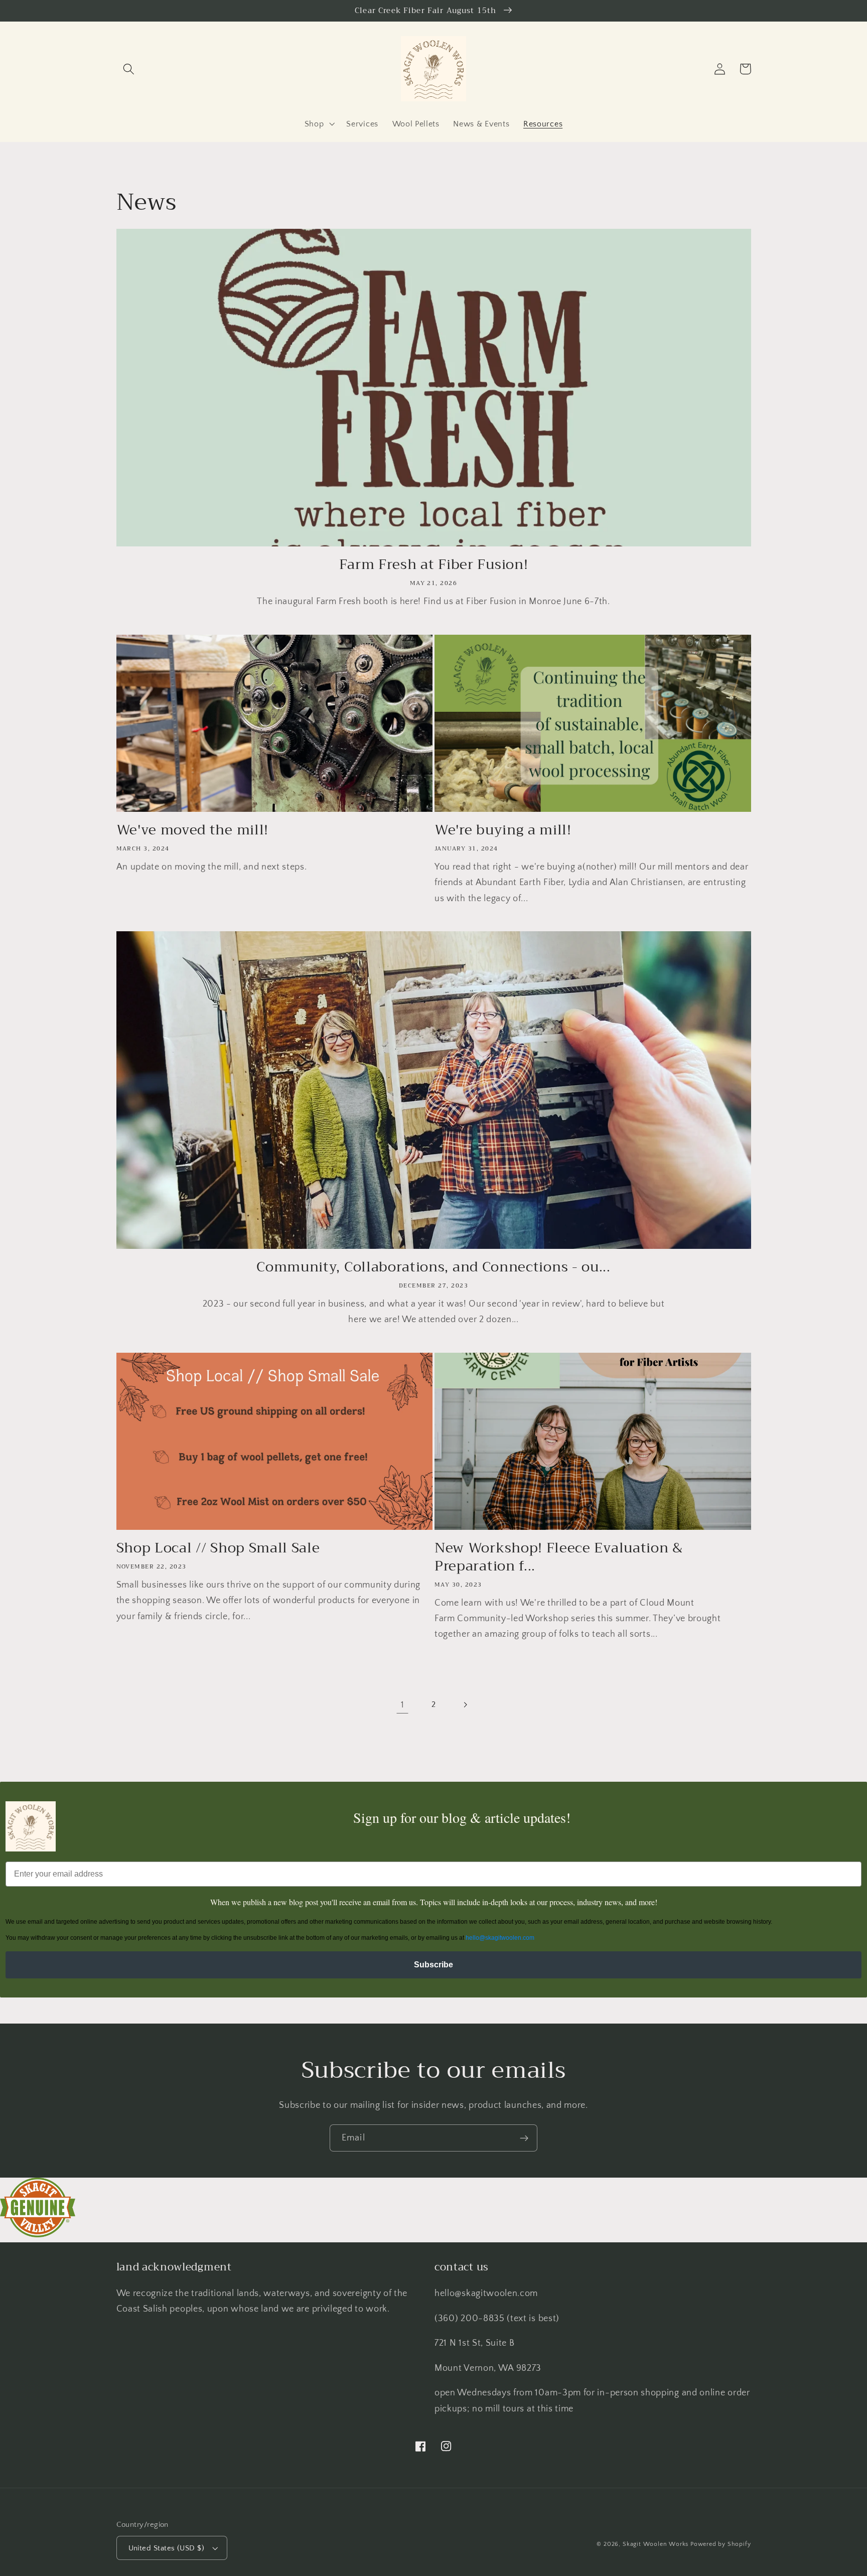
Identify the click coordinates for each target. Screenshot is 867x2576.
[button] (129, 69)
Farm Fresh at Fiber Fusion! (434, 565)
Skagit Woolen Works (656, 2544)
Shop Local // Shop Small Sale (218, 1548)
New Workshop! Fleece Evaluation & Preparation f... (559, 1557)
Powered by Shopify (721, 2544)
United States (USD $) (167, 2548)
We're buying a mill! (503, 830)
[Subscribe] (524, 2138)
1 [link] (403, 1705)
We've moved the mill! (193, 830)
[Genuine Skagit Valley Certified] (38, 2235)
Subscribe (434, 1965)
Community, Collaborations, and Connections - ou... (434, 1267)
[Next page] (465, 1705)
